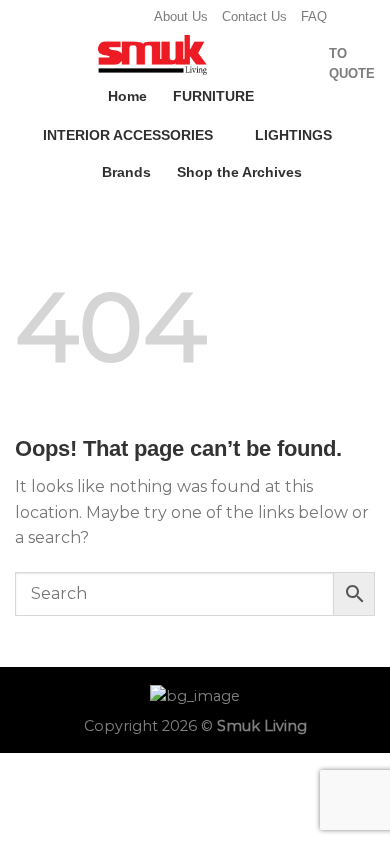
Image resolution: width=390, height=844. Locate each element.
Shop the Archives (239, 172)
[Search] (273, 64)
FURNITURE (213, 96)
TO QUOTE (352, 63)
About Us (181, 16)
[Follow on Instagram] (92, 17)
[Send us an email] (111, 17)
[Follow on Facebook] (73, 17)
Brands (126, 172)
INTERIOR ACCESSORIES (128, 135)
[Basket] (305, 64)
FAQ (314, 16)
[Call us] (130, 17)
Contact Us (254, 16)
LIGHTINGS (293, 135)
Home (127, 96)
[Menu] (27, 58)
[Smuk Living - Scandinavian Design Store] (152, 55)
